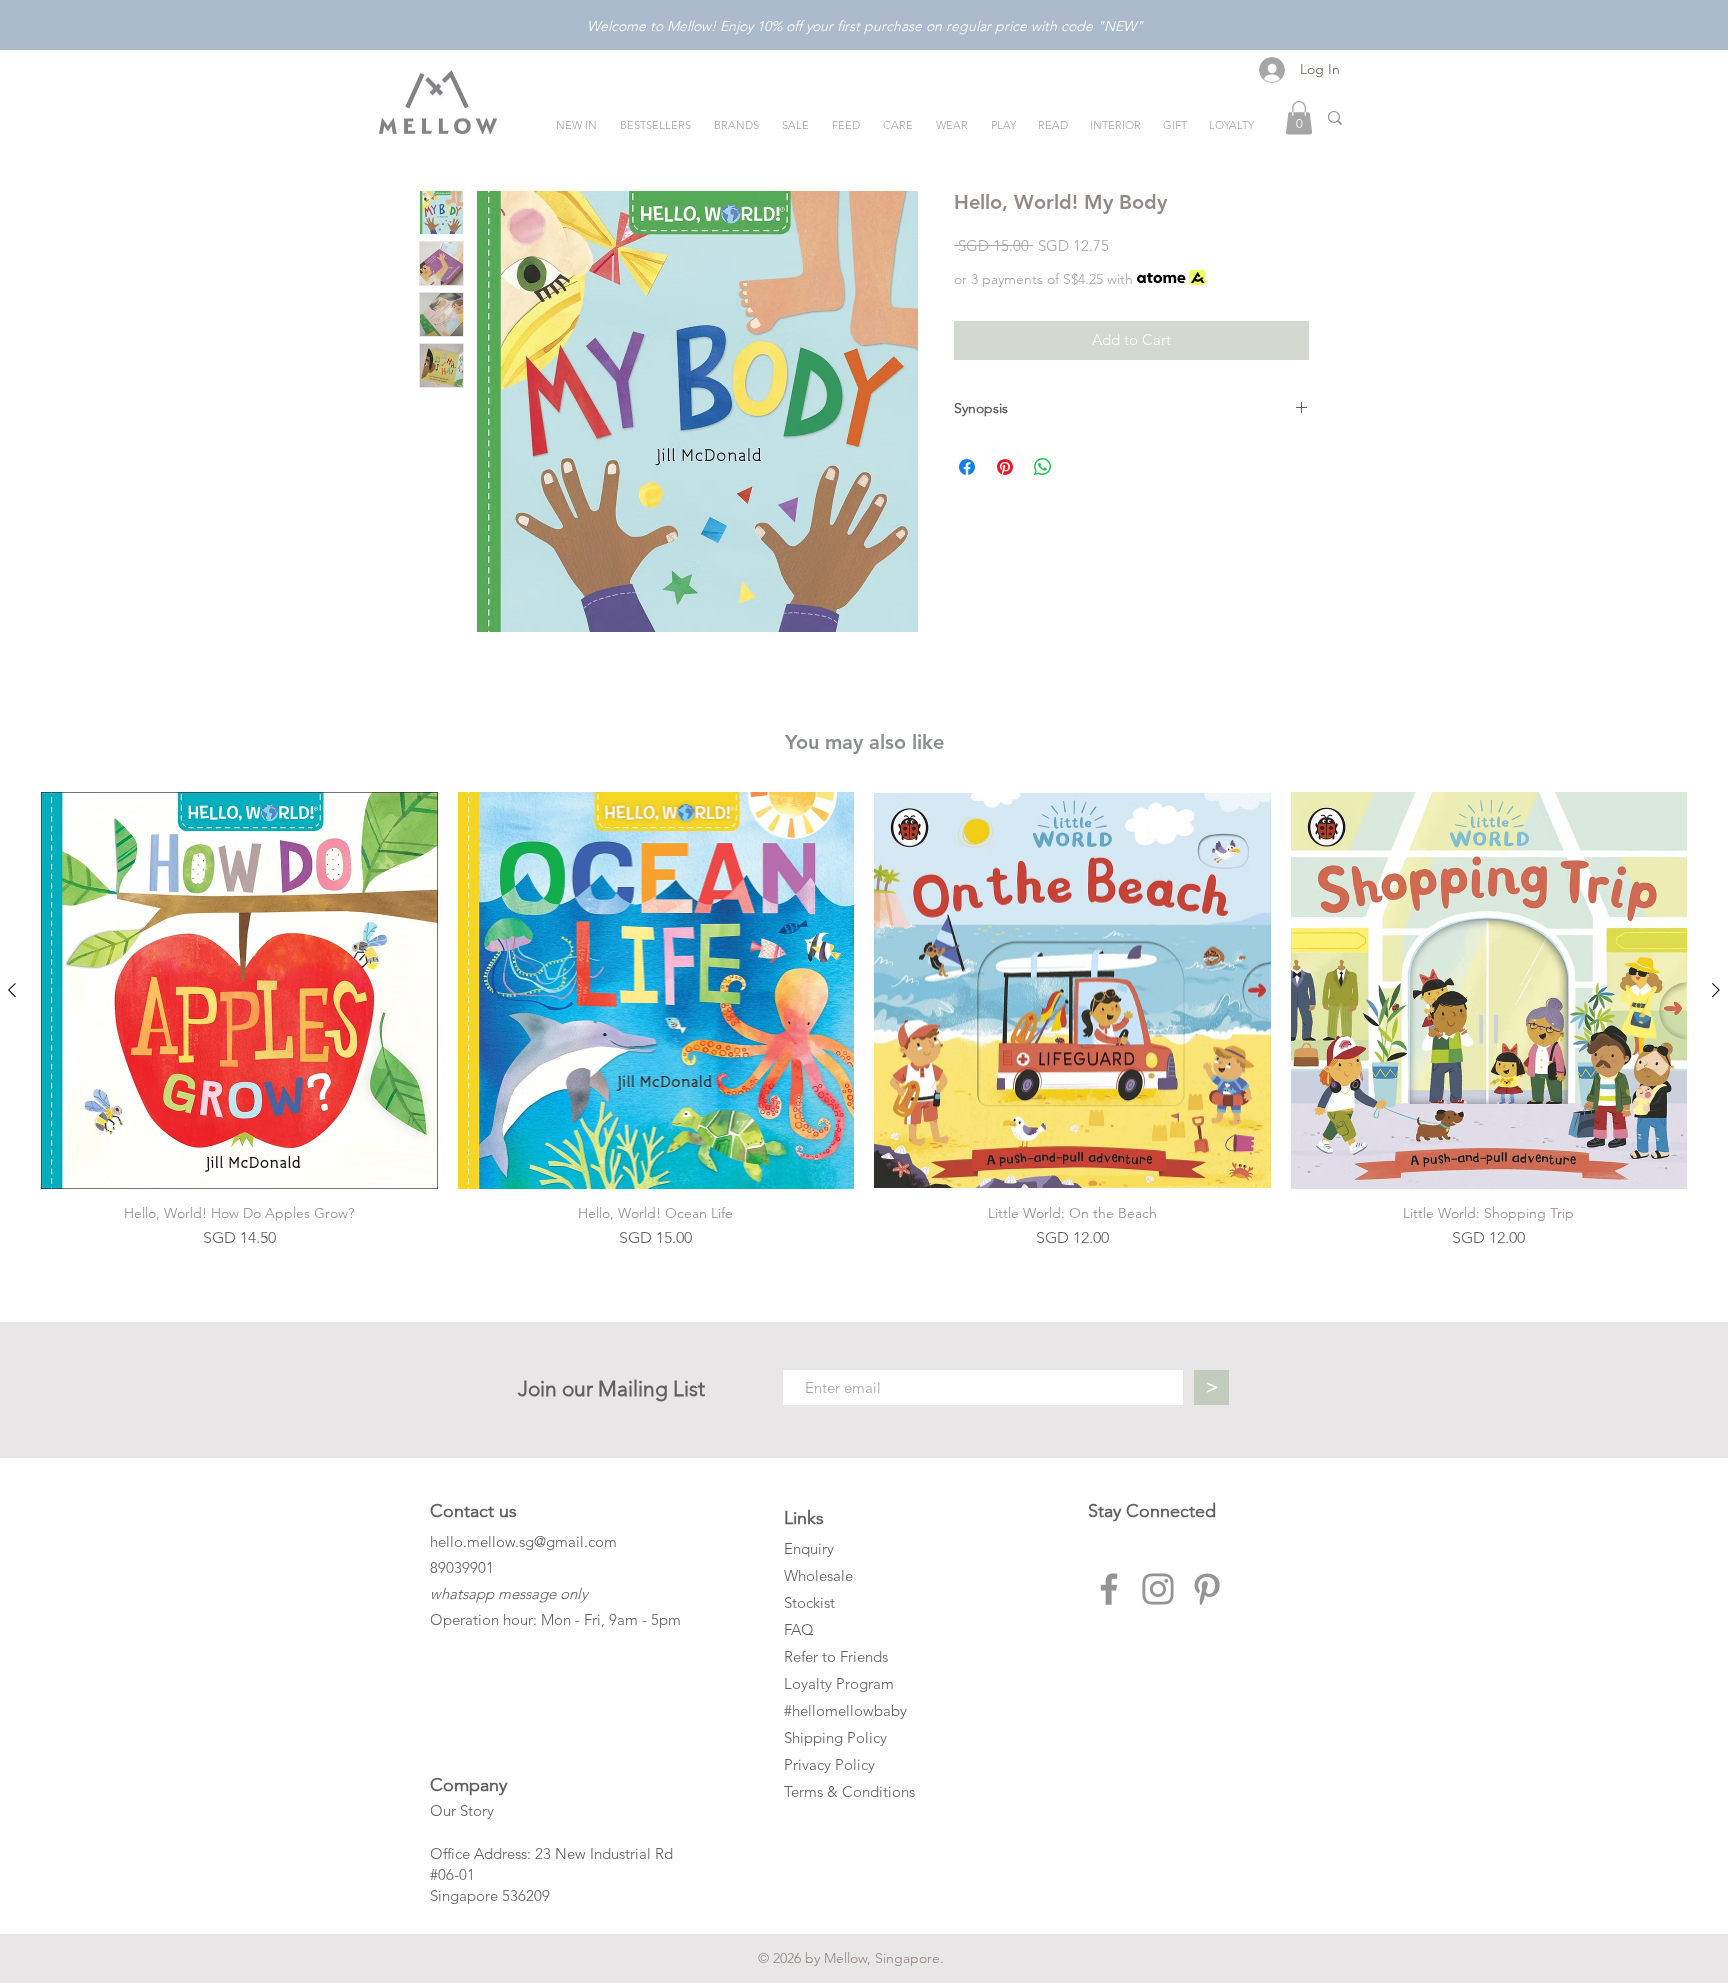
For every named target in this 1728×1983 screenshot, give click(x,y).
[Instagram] (1158, 1589)
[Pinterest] (1207, 1589)
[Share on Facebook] (967, 467)
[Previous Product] (12, 990)
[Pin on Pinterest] (1005, 467)
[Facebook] (1109, 1589)
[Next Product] (1716, 990)
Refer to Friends (836, 1656)
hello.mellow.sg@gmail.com (523, 1541)
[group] (864, 1021)
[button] (1299, 117)
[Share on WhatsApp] (1043, 467)
